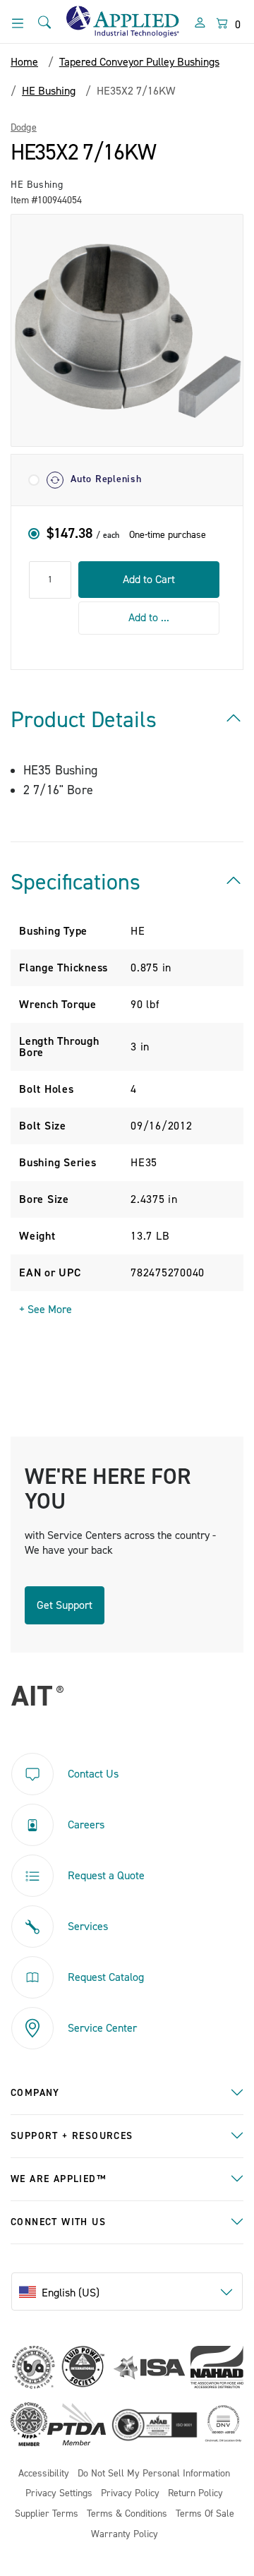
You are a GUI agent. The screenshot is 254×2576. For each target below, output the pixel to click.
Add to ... (149, 618)
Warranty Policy (125, 2535)
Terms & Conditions (127, 2514)
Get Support (65, 1605)
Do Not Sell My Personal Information (154, 2474)
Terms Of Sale (205, 2514)
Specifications (75, 882)
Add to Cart (149, 580)
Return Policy (195, 2494)
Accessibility (44, 2474)
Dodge (24, 128)
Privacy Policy (130, 2494)
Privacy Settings (59, 2494)
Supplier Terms (47, 2514)
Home (24, 62)
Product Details (84, 720)
